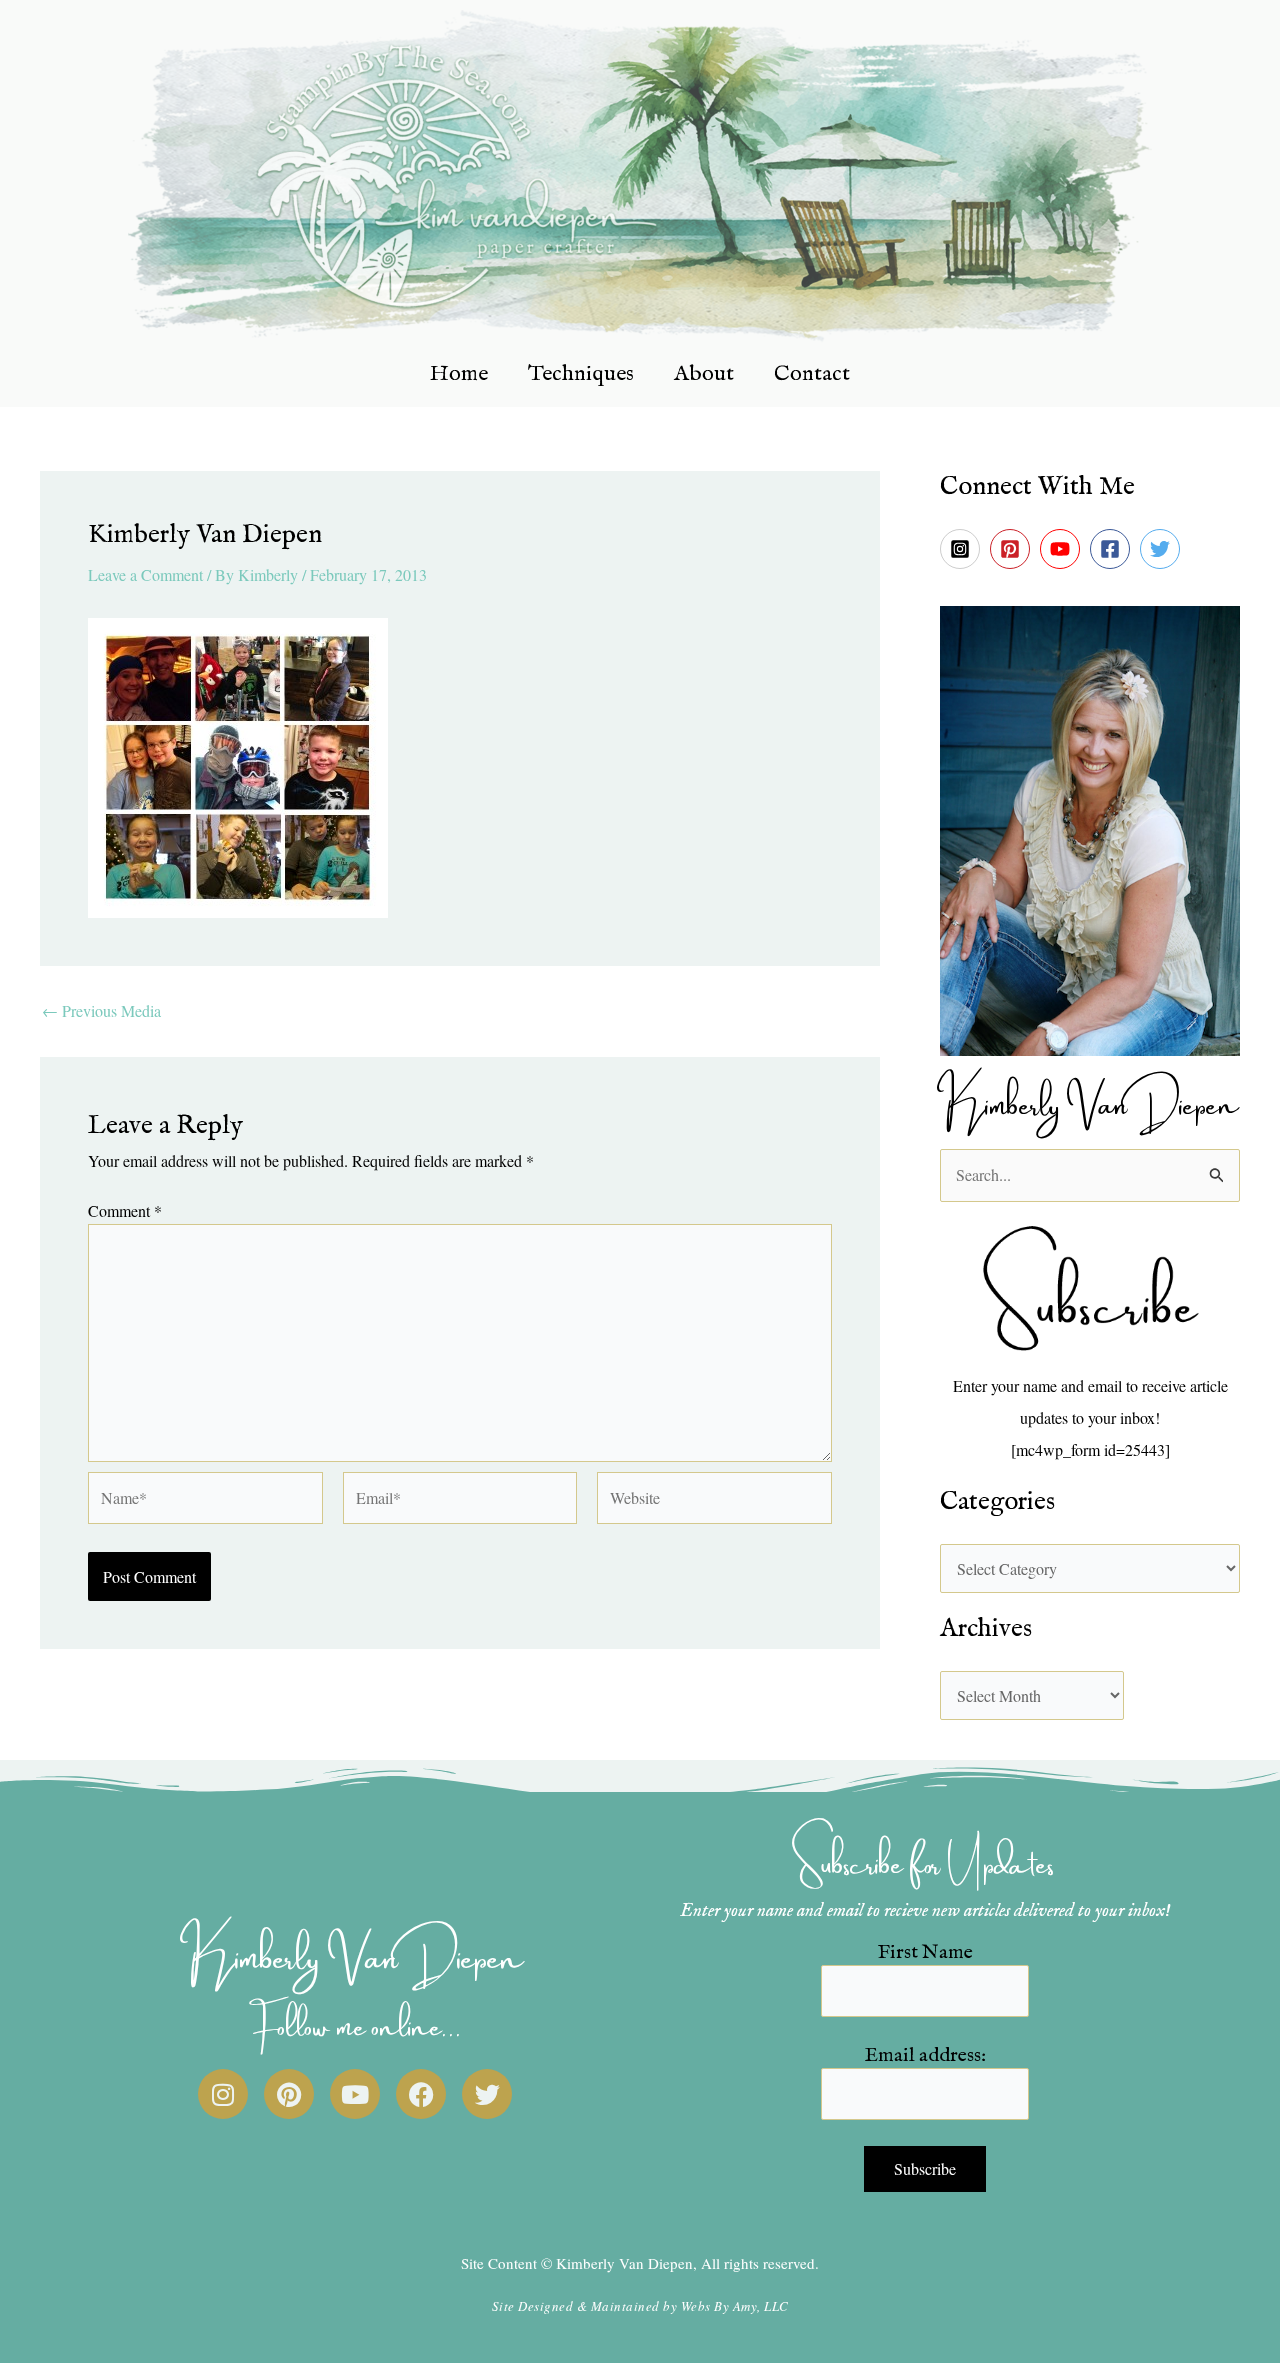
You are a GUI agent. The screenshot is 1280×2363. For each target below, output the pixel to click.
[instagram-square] (963, 549)
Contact (812, 374)
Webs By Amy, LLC (735, 2306)
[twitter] (1163, 549)
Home (459, 374)
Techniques (581, 374)
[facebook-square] (1113, 549)
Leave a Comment (145, 574)
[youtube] (1063, 549)
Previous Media (101, 1011)
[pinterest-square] (1013, 549)
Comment (125, 1210)
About (704, 374)
